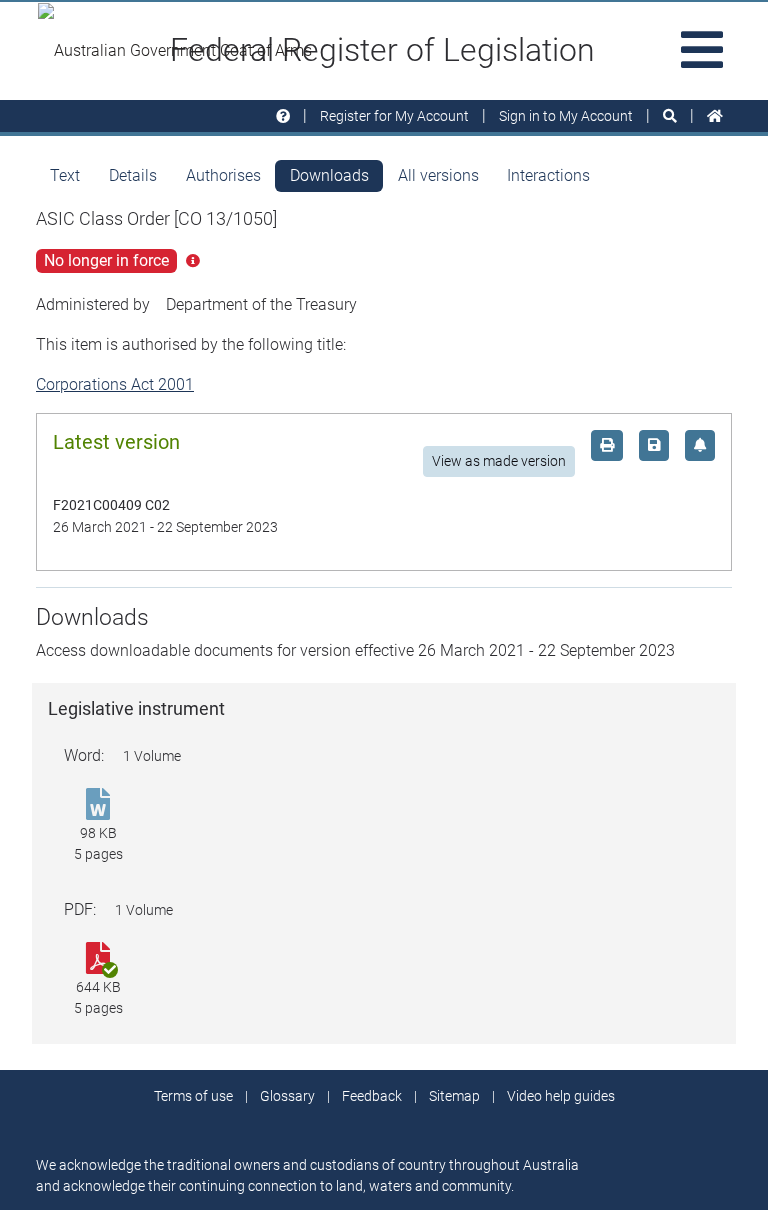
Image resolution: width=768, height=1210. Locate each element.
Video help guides (561, 1096)
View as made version (499, 461)
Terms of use (193, 1096)
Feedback (372, 1096)
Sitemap (454, 1096)
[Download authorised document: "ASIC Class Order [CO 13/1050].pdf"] (98, 959)
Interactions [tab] (548, 175)
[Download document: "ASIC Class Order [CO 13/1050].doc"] (98, 805)
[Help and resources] (283, 116)
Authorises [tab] (223, 175)
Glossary (287, 1096)
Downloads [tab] (329, 175)
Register (394, 116)
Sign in (566, 116)
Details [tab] (133, 175)
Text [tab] (65, 175)
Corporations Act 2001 (115, 384)
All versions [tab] (438, 175)
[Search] (670, 116)
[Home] (715, 116)
